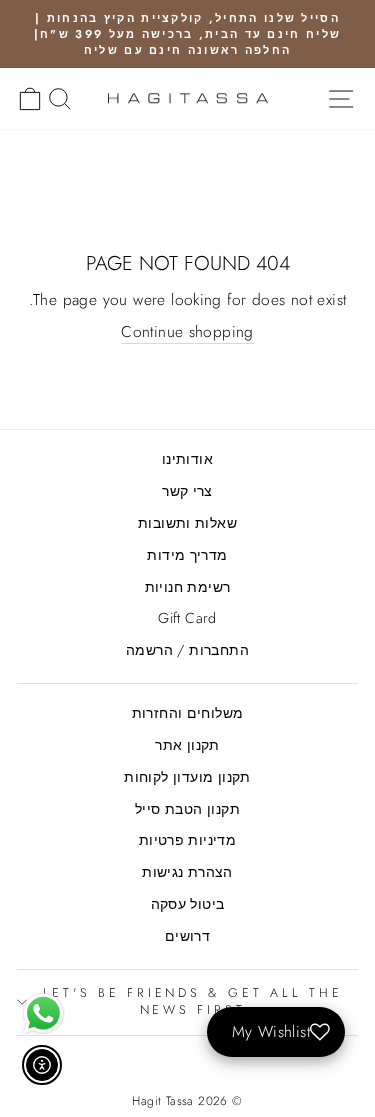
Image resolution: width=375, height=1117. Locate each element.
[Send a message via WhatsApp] (43, 1013)
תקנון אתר (187, 745)
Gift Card (187, 618)
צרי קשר (187, 491)
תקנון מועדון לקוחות (187, 777)
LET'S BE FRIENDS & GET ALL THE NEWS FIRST (193, 1002)
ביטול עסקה (188, 904)
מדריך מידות (187, 555)
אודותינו (187, 459)
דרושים (187, 936)
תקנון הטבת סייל (187, 809)
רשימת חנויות (188, 587)
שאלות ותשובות (187, 523)
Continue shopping (187, 332)
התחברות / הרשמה (187, 650)
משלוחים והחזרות (188, 713)
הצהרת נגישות (187, 872)
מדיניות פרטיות (187, 840)
